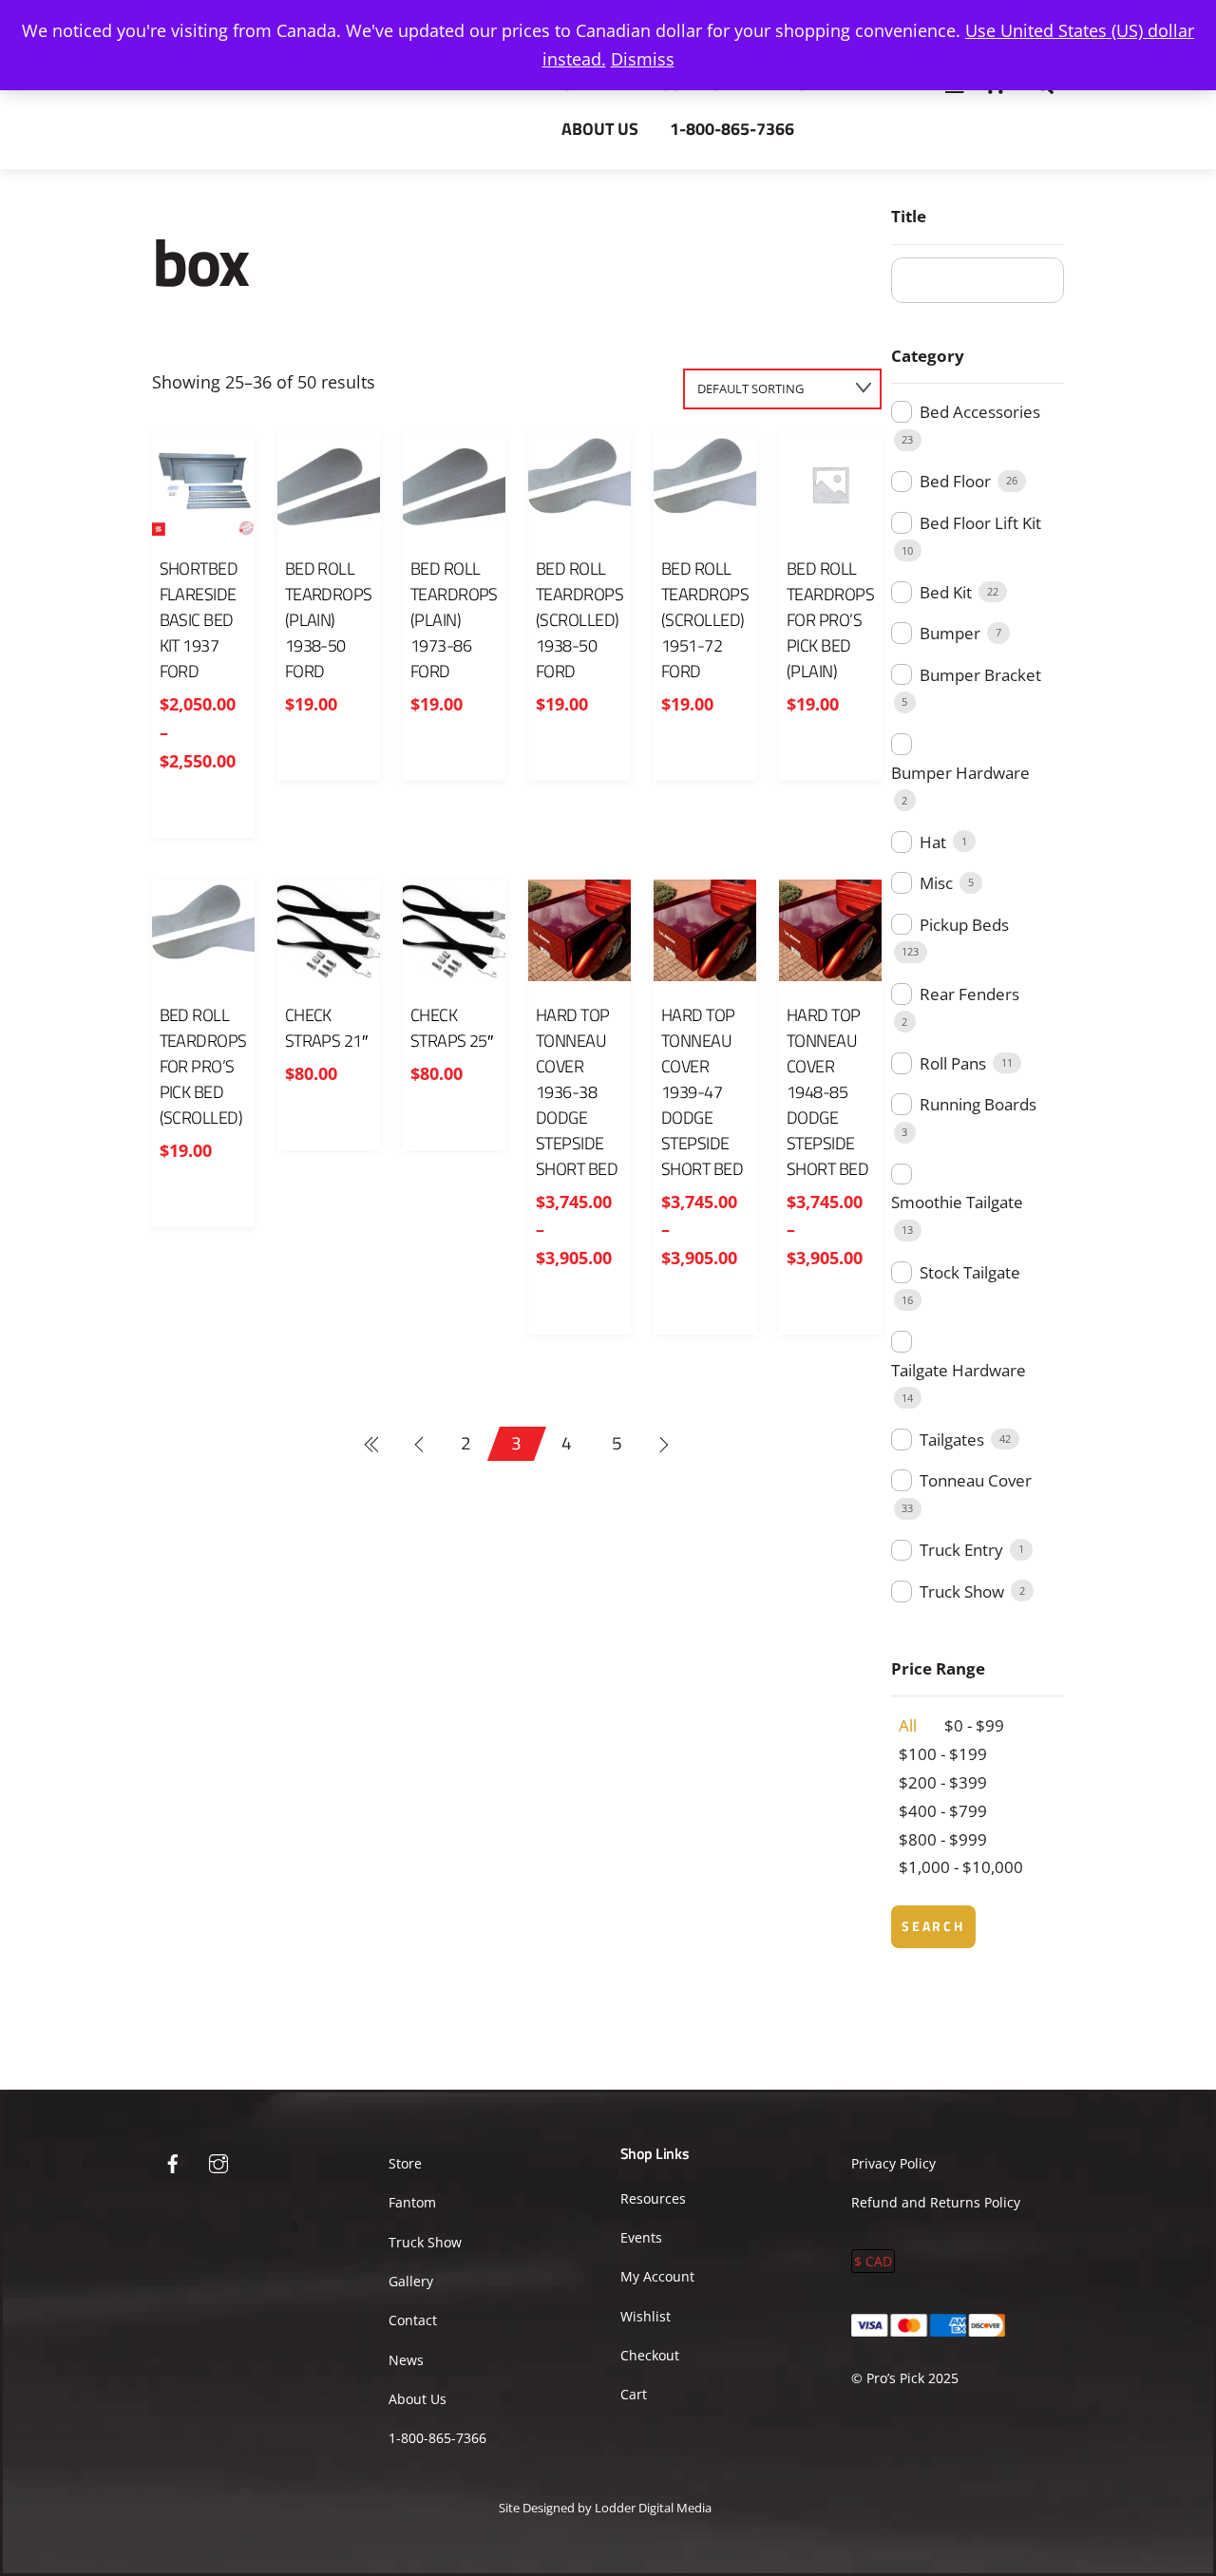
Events (641, 2237)
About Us (600, 129)
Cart (634, 2394)
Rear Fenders (969, 994)
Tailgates (952, 1440)
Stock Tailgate (970, 1272)
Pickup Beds (964, 925)
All (908, 1725)
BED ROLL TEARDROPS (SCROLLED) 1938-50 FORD (579, 620)
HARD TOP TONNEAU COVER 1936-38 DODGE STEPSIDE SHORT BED (577, 1092)
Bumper (950, 633)
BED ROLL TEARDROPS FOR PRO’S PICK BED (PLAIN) (830, 620)
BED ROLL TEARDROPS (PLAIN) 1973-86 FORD (454, 620)
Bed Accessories (980, 412)
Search (933, 1926)
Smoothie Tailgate (957, 1202)
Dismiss (643, 59)
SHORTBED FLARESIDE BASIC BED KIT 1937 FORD (199, 620)
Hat (933, 842)
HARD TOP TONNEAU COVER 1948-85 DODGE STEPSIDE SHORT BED (827, 1092)
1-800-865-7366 (732, 129)
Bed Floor (955, 481)
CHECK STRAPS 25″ (452, 1028)
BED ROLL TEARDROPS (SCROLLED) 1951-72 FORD (705, 620)
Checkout (650, 2355)
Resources (653, 2198)
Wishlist (646, 2316)
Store (405, 2163)
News (406, 2360)
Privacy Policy (893, 2163)
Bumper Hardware (960, 773)
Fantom (412, 2202)
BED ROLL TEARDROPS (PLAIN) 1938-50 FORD (329, 620)
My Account (657, 2276)
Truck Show (962, 1591)
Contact (413, 2320)
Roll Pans (953, 1063)
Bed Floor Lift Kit (980, 523)
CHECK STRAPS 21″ (326, 1028)
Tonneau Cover (976, 1480)
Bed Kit (946, 592)
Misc (936, 883)
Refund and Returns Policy (936, 2202)
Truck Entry (961, 1550)
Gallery (411, 2281)
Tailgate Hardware (959, 1370)
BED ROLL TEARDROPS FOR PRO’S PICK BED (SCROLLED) (203, 1066)
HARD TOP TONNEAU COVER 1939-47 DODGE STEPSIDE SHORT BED (702, 1092)
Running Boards (978, 1104)
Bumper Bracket (980, 675)
